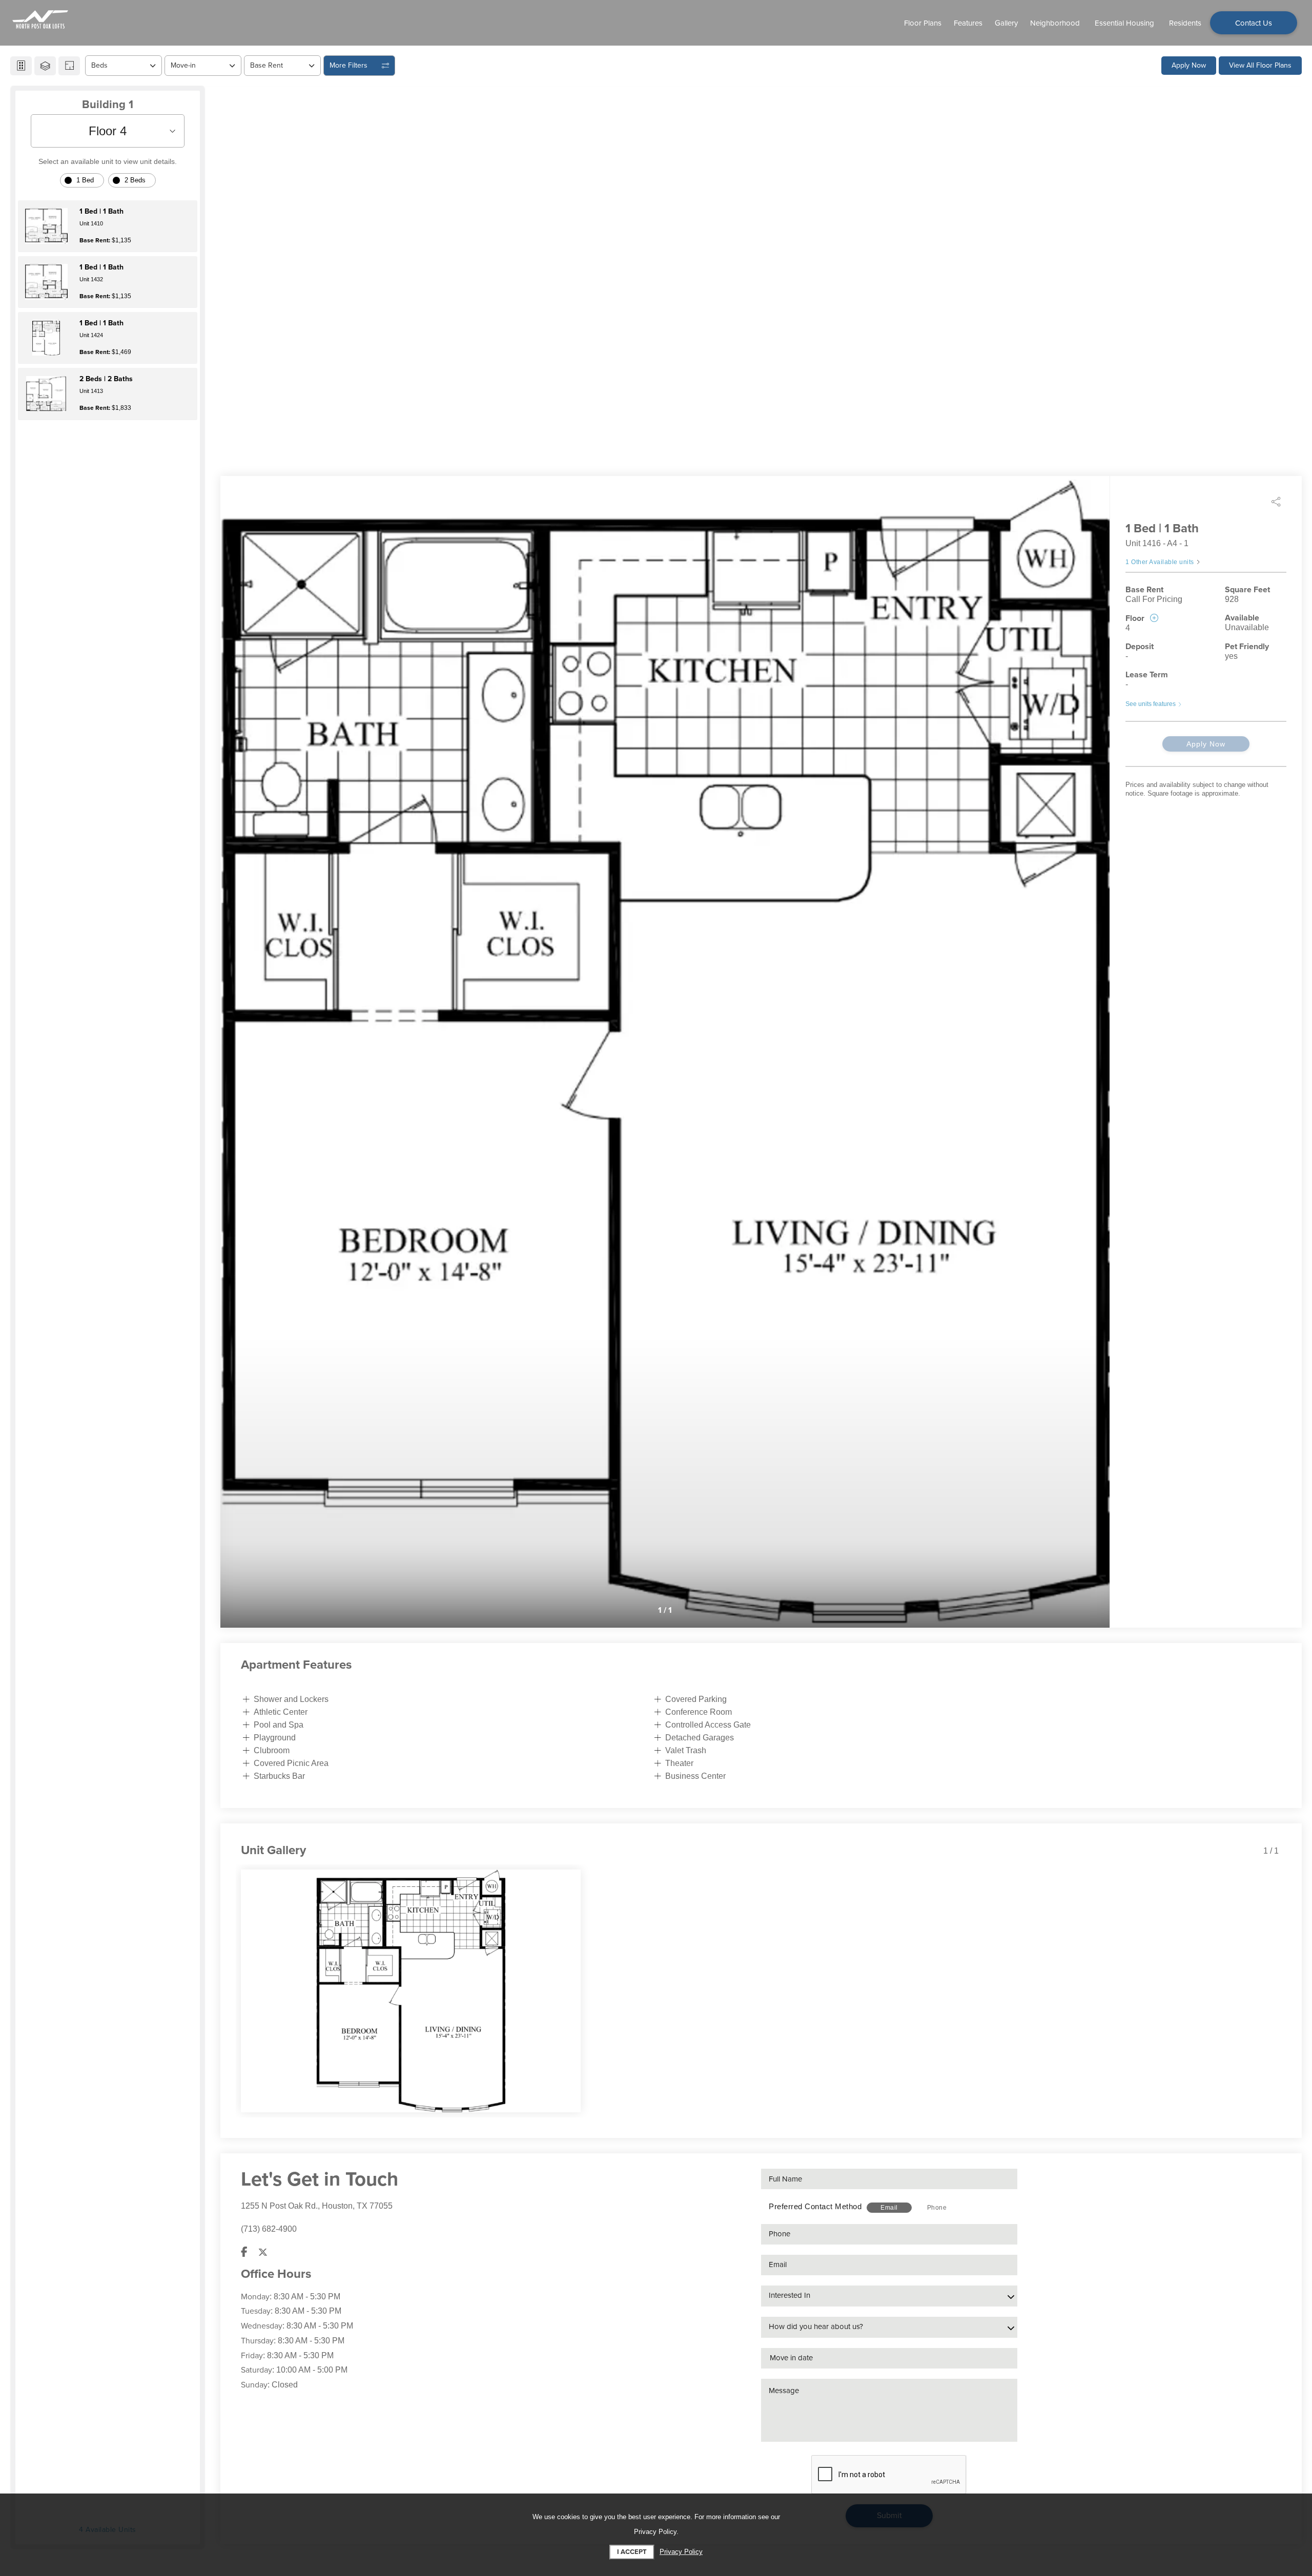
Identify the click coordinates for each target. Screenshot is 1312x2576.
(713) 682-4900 (269, 2229)
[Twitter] (263, 2252)
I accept (632, 2552)
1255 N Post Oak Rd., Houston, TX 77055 (317, 2206)
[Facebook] (244, 2252)
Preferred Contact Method (815, 2206)
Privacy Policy (681, 2552)
